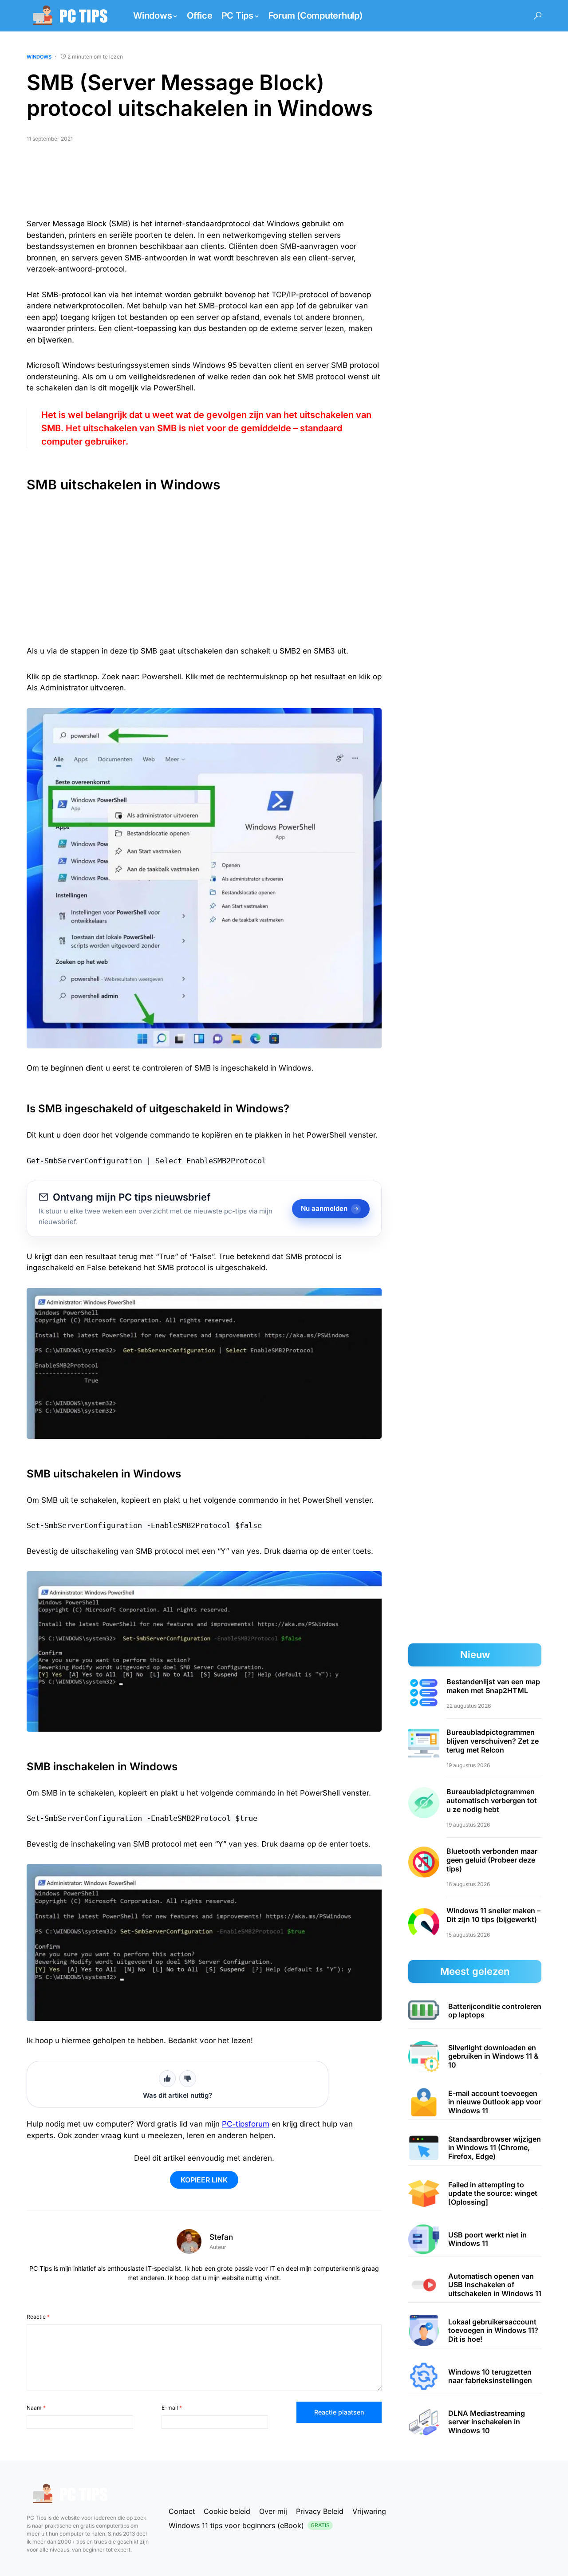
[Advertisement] (204, 184)
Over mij (273, 2511)
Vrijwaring (369, 2511)
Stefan (221, 2237)
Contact (182, 2511)
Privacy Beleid (320, 2511)
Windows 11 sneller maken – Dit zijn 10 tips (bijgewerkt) (493, 1915)
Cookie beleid (227, 2511)
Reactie (38, 2317)
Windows (39, 57)
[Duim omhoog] (167, 2079)
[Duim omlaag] (188, 2079)
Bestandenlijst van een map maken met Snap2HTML (493, 1686)
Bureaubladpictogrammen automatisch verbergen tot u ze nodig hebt (492, 1800)
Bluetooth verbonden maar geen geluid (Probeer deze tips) (492, 1860)
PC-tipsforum (246, 2124)
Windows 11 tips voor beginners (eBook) (249, 2525)
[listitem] (475, 2011)
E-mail (172, 2408)
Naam (36, 2408)
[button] (538, 16)
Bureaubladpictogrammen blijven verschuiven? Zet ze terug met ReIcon (493, 1741)
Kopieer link (204, 2180)
